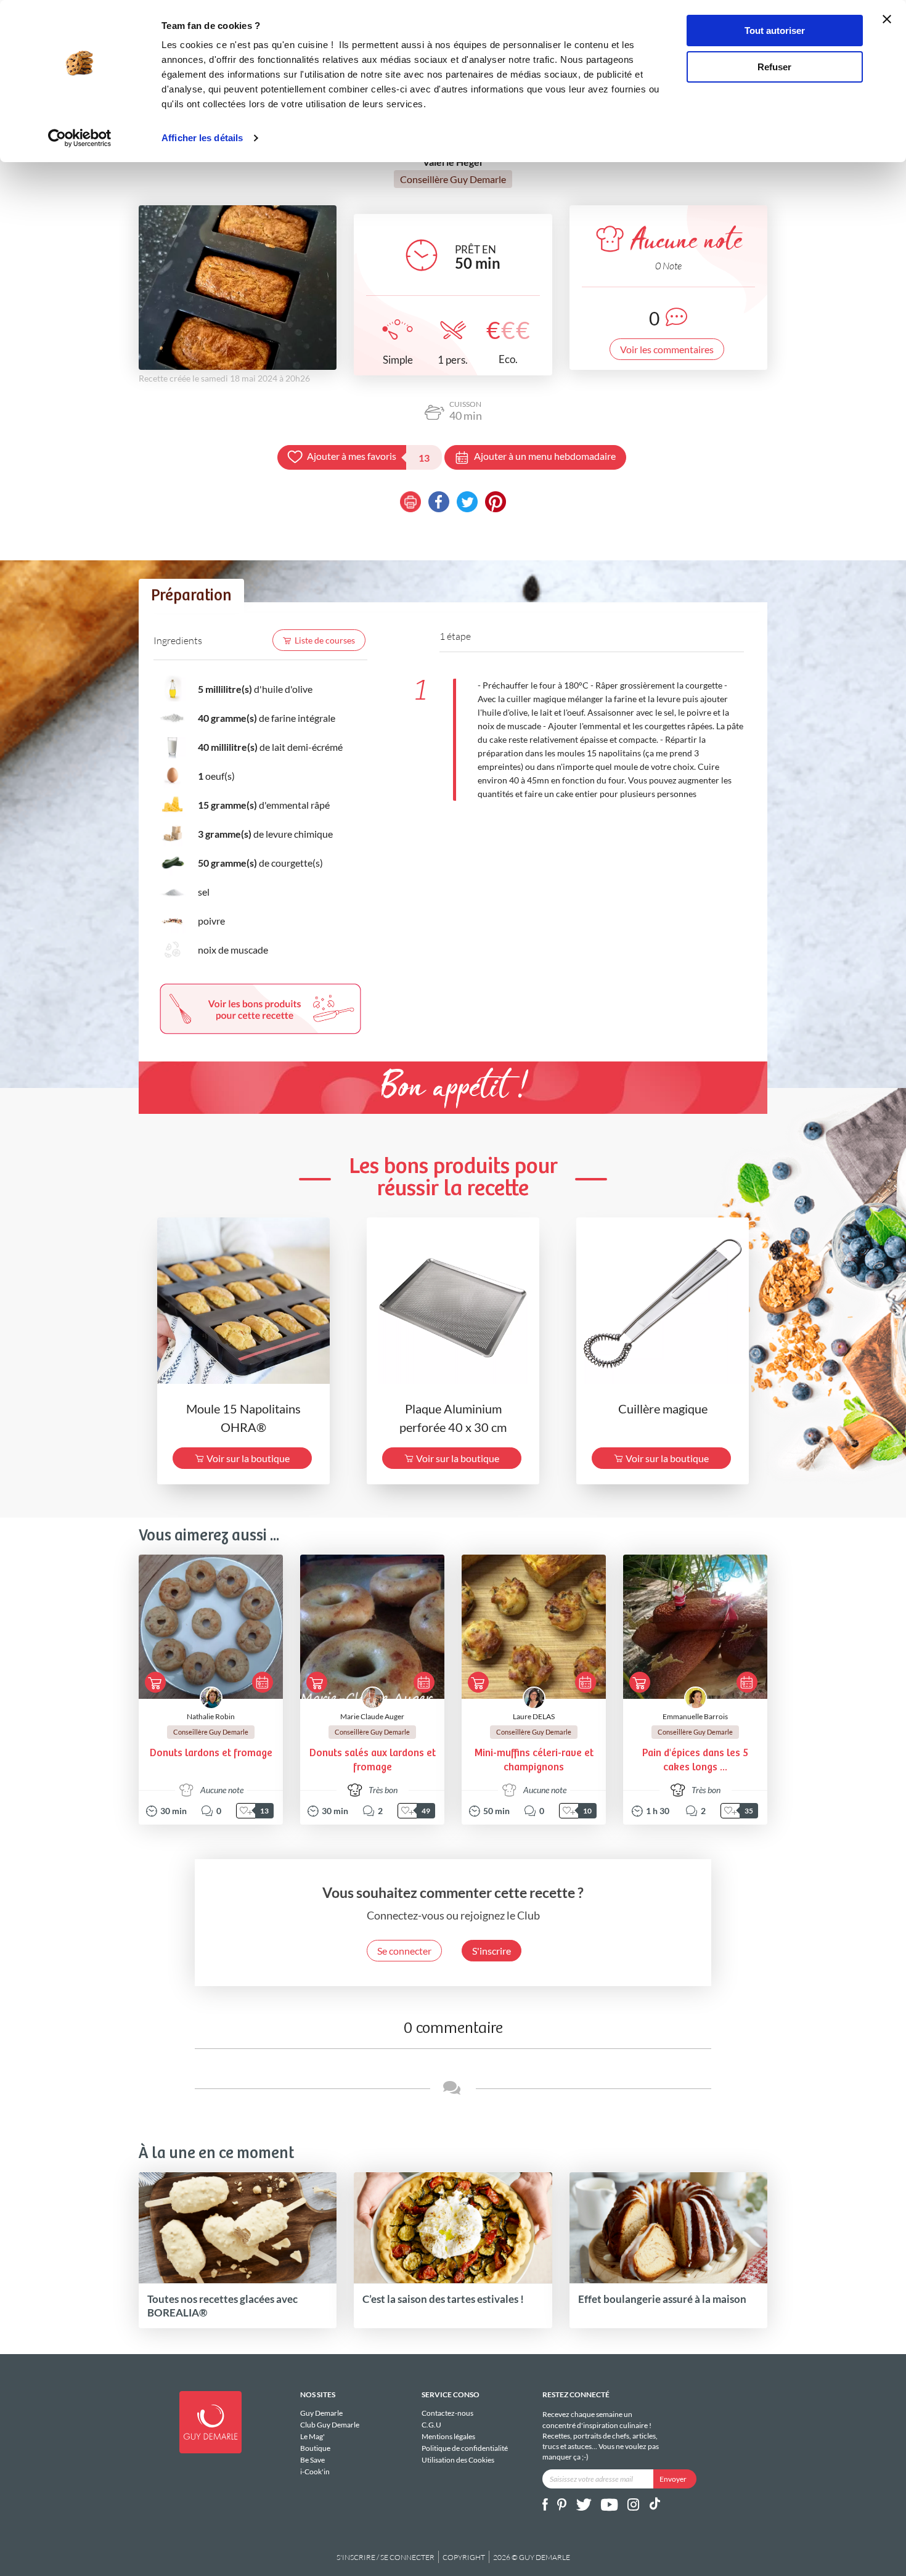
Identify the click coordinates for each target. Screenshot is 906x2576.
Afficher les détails (202, 138)
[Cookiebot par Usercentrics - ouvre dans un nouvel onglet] (80, 138)
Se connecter (404, 1951)
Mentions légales (448, 2436)
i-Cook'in (315, 2471)
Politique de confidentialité (465, 2448)
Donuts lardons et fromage (211, 1753)
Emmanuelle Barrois (695, 1716)
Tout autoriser (775, 31)
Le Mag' (312, 2436)
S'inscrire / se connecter (386, 2557)
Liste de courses (325, 640)
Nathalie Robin (211, 1716)
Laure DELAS (534, 1716)
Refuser (774, 67)
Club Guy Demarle (330, 2425)
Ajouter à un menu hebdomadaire (545, 456)
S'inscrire (492, 1951)
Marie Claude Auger (372, 1716)
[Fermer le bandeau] (887, 19)
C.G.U (431, 2425)
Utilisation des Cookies (458, 2459)
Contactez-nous (447, 2413)
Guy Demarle (321, 2413)
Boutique (315, 2448)
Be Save (312, 2460)
